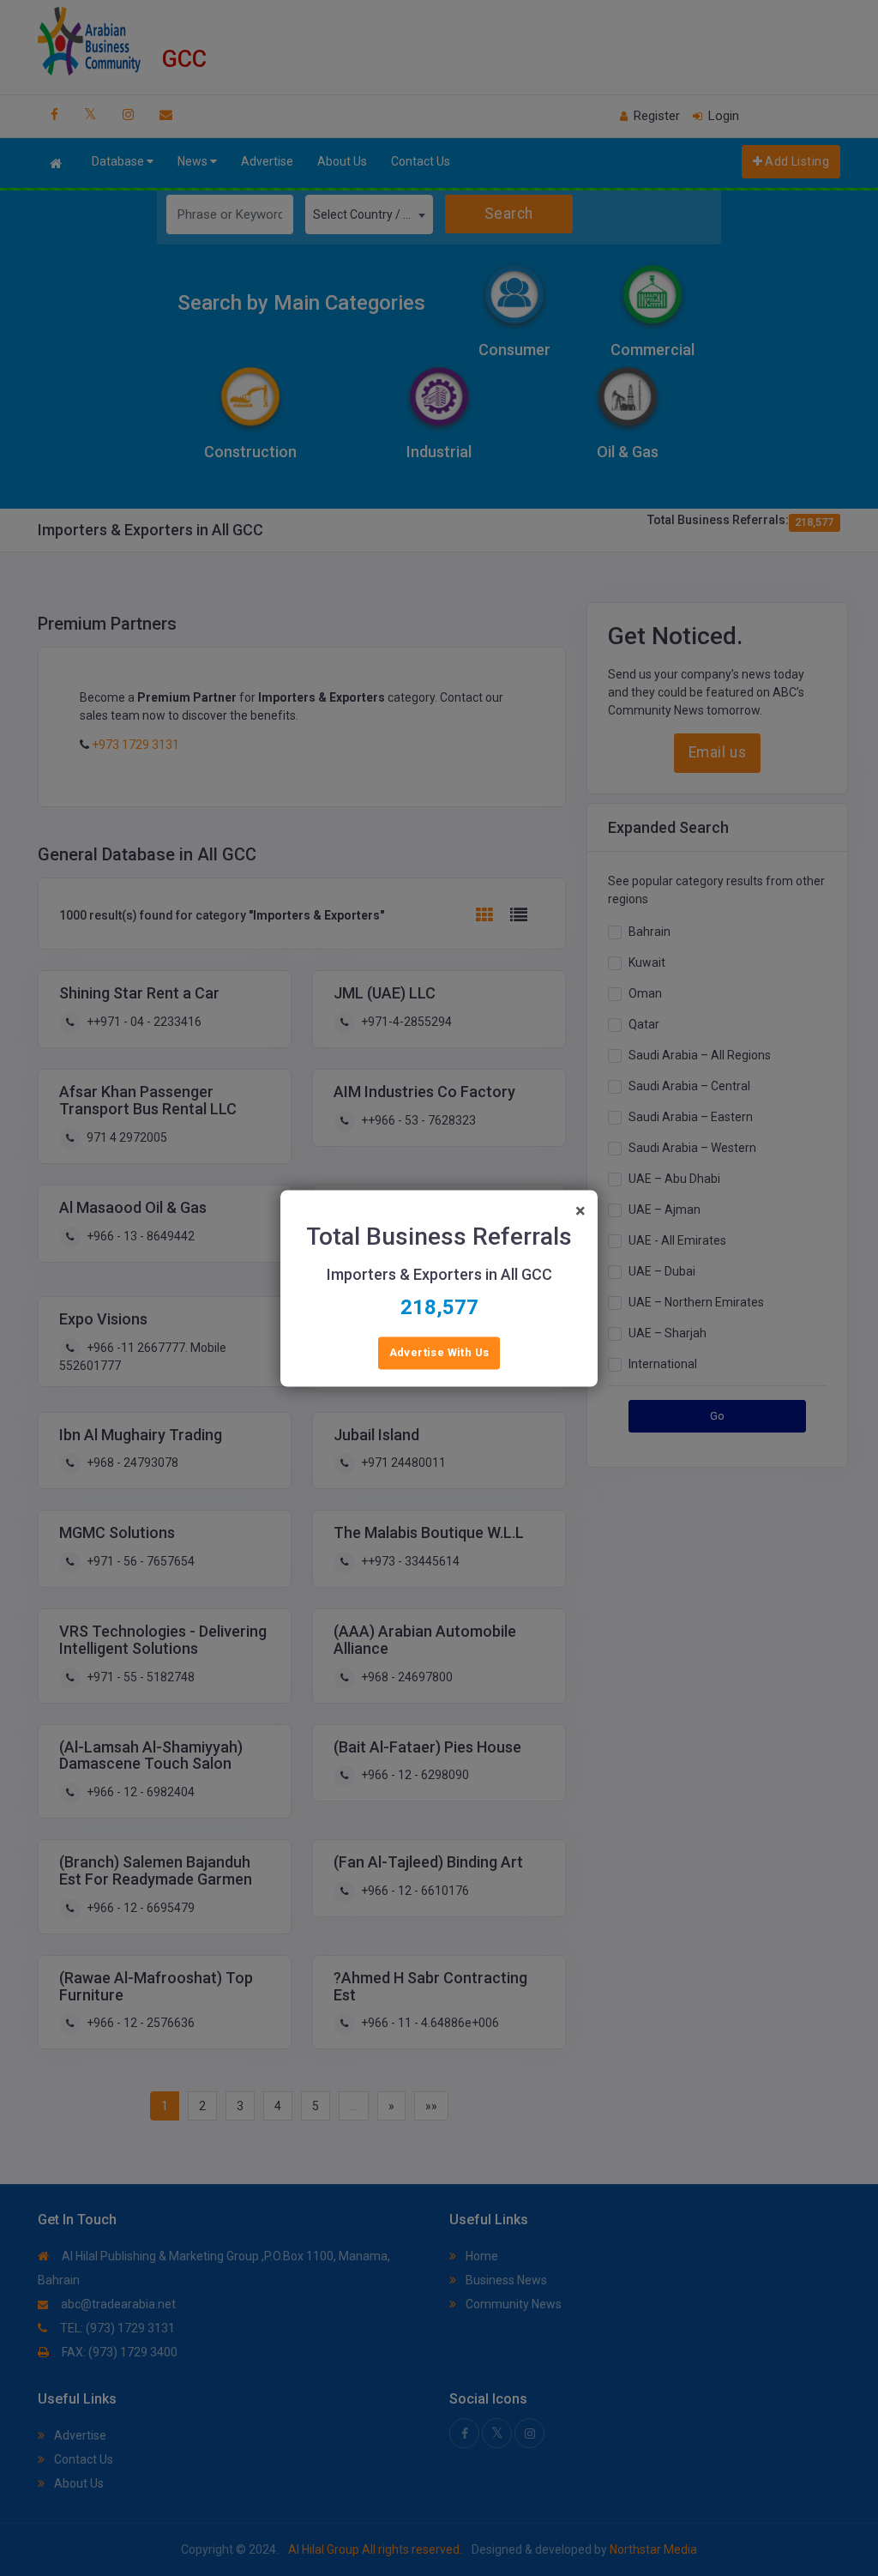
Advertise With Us (439, 1352)
